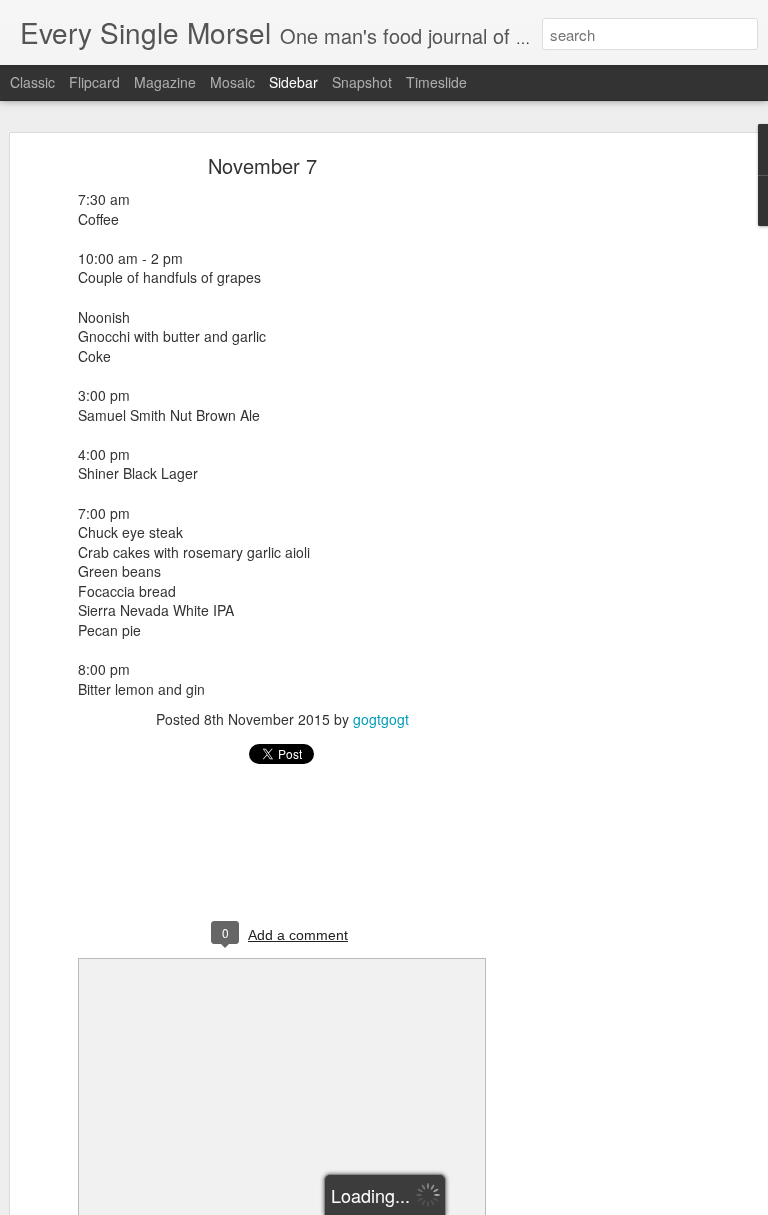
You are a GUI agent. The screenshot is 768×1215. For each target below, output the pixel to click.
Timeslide (436, 82)
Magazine (165, 82)
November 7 (262, 165)
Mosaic (232, 82)
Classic (32, 82)
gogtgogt (381, 719)
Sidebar (293, 82)
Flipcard (94, 82)
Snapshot (362, 82)
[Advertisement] (596, 476)
